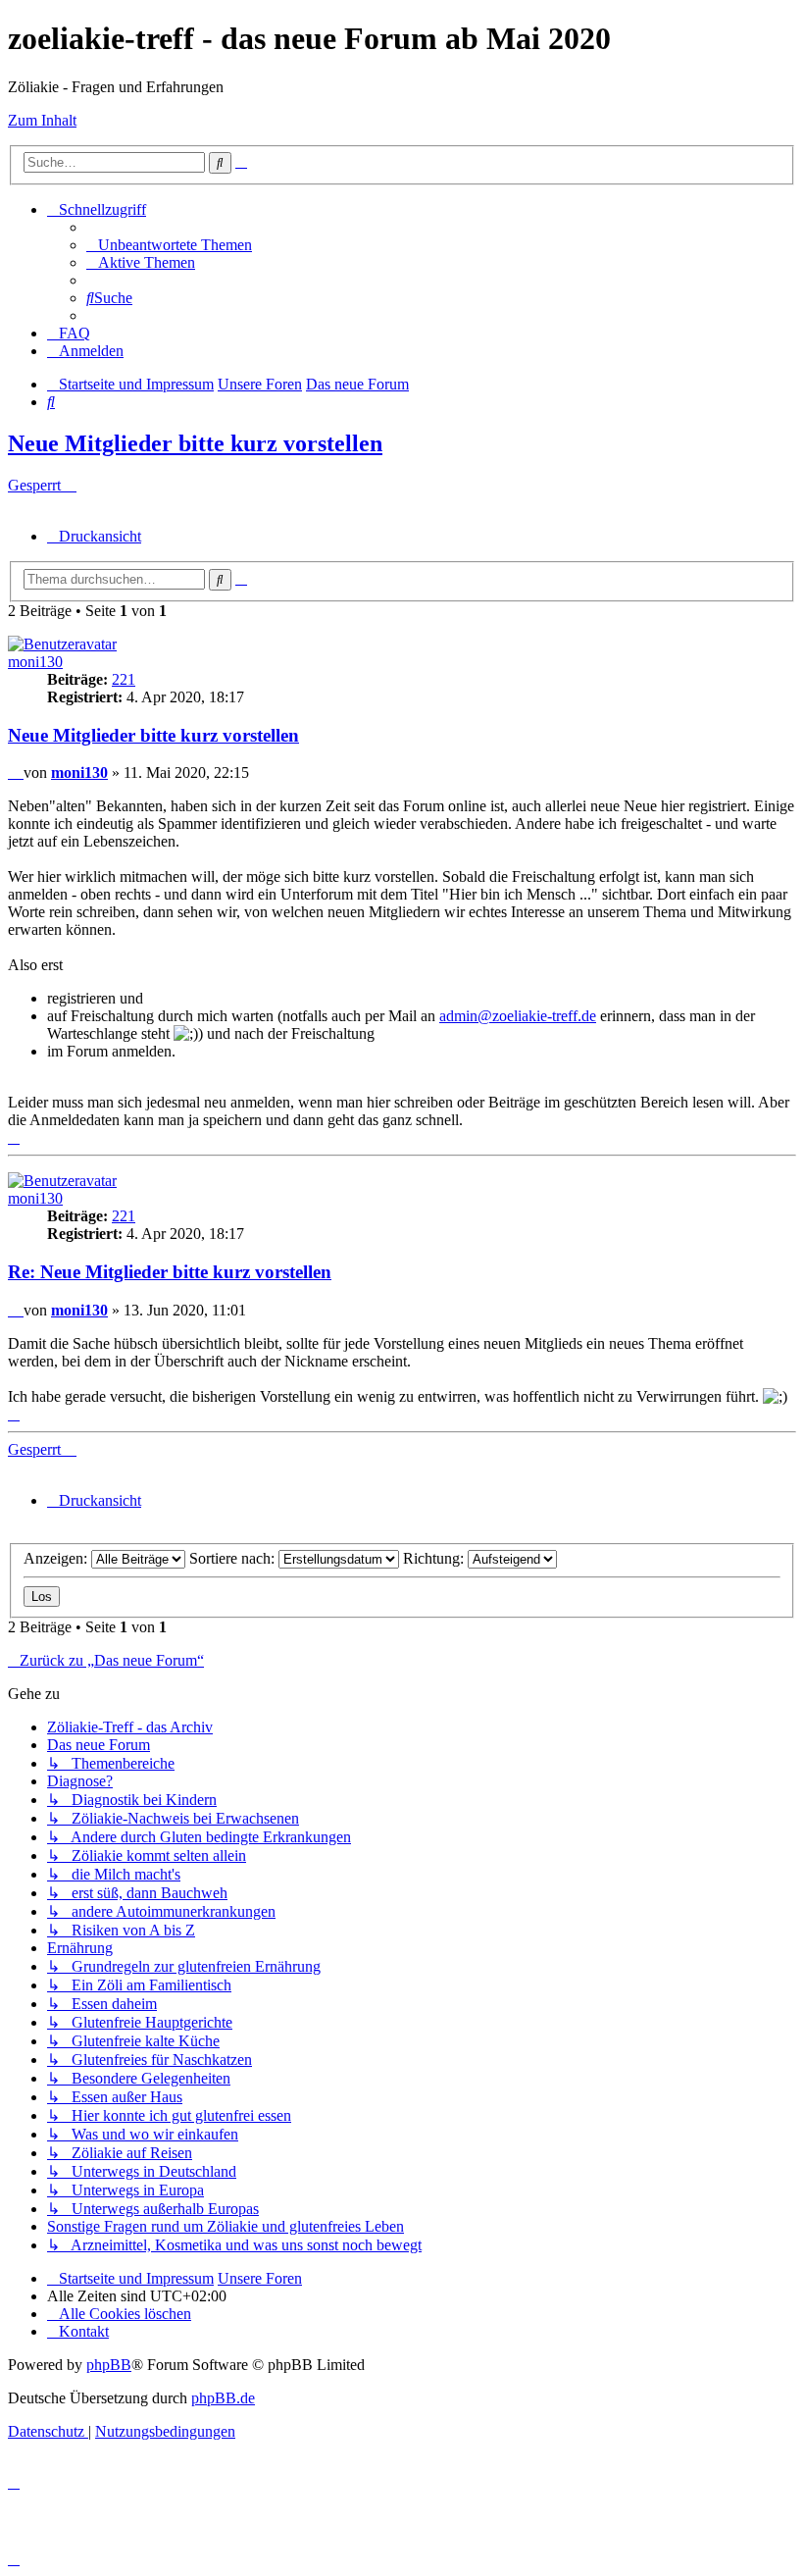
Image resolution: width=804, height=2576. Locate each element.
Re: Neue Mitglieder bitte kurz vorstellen (170, 1272)
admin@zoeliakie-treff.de (518, 1016)
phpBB (109, 2365)
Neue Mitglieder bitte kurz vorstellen (195, 443)
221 (124, 679)
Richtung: (435, 1558)
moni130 (35, 662)
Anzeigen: (57, 1558)
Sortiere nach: (234, 1558)
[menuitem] (169, 245)
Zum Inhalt (42, 120)
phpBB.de (223, 2398)
